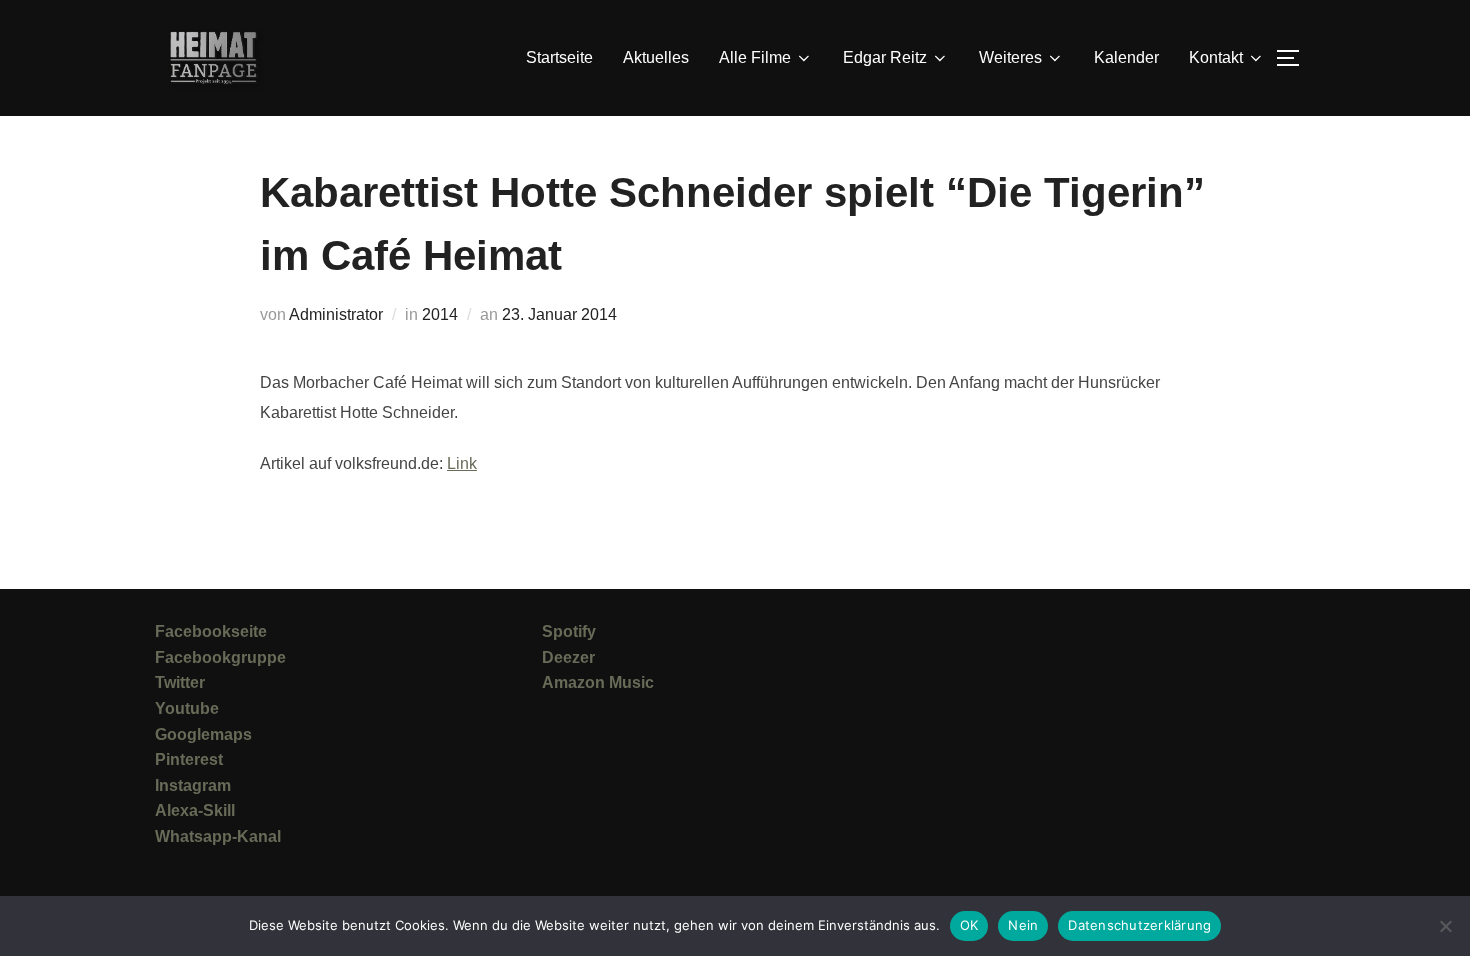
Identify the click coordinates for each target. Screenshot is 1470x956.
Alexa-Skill (195, 810)
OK (969, 925)
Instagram (193, 785)
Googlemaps (203, 734)
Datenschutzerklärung (1139, 925)
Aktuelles (656, 57)
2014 (440, 314)
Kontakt (1216, 57)
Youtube (187, 708)
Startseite (559, 57)
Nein (1023, 925)
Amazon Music (598, 682)
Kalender (1126, 57)
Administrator (336, 314)
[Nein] (1445, 926)
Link (462, 463)
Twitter (180, 682)
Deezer (568, 657)
